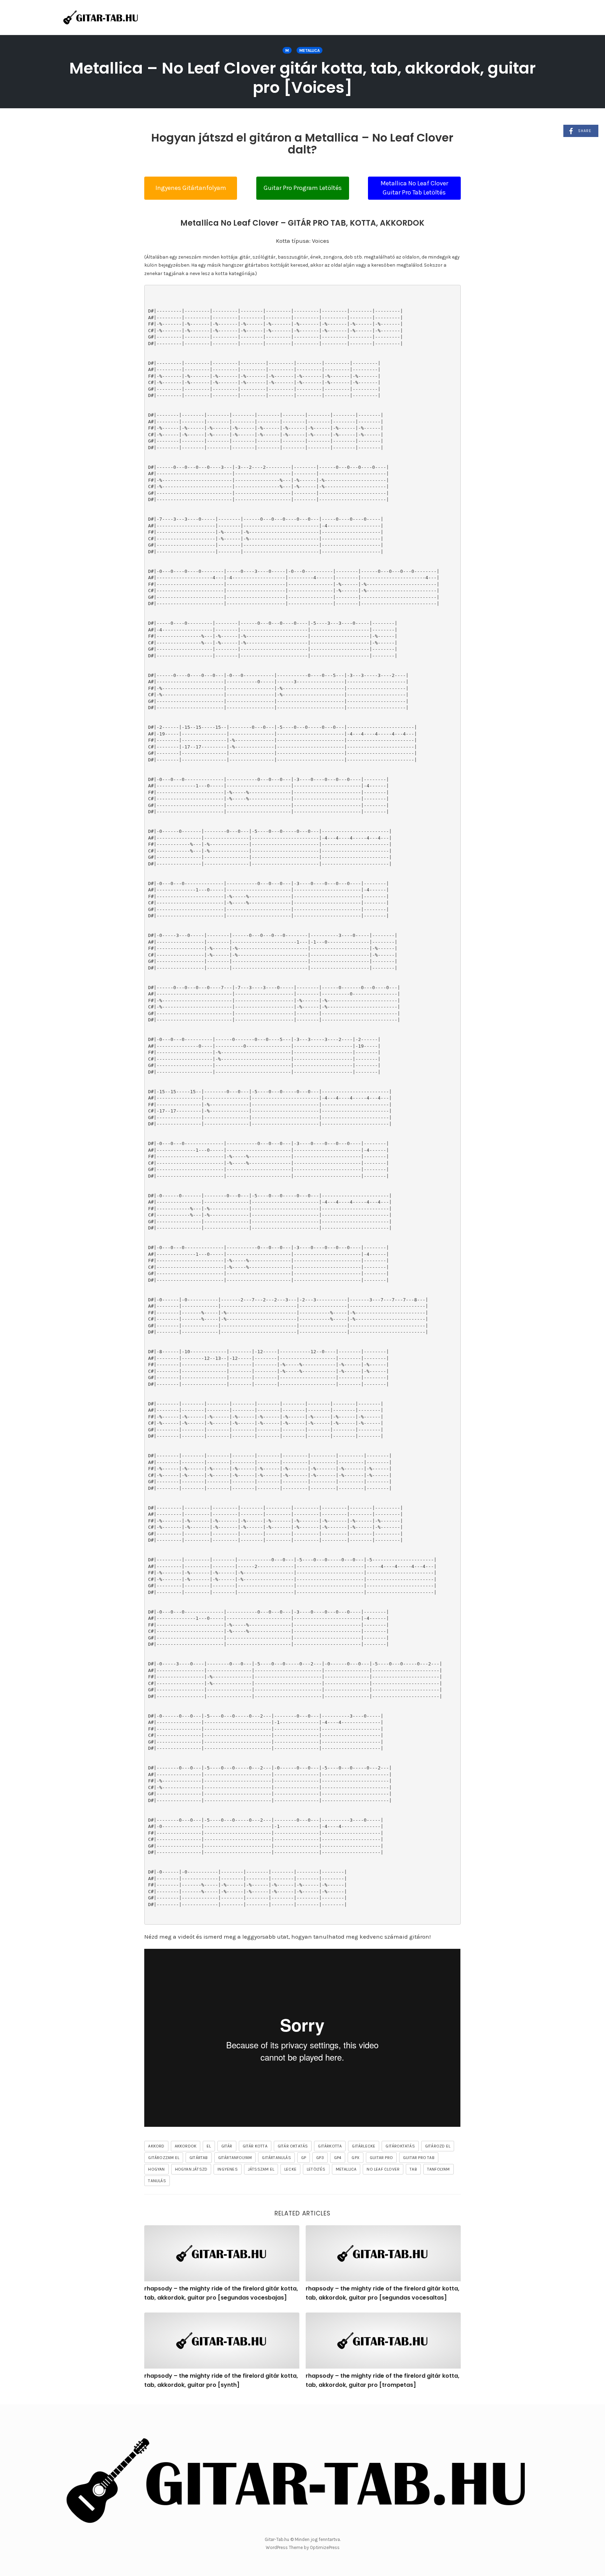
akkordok (186, 2146)
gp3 (320, 2158)
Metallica (310, 50)
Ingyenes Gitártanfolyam (191, 188)
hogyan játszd (191, 2169)
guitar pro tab (419, 2158)
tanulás (157, 2181)
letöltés (316, 2169)
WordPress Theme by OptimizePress (303, 2547)
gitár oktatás (293, 2146)
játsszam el (261, 2169)
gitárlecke (364, 2146)
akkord (156, 2146)
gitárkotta (330, 2146)
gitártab (199, 2158)
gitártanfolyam (235, 2158)
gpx (356, 2158)
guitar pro (381, 2158)
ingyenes (228, 2169)
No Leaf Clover (383, 2169)
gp (304, 2158)
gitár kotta (255, 2146)
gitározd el (438, 2146)
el (209, 2146)
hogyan (156, 2169)
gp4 (338, 2158)
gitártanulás (276, 2158)
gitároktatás (400, 2146)
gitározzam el (164, 2158)
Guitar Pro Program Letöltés (303, 188)
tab (413, 2169)
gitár (227, 2146)
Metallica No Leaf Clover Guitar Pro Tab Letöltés (414, 188)
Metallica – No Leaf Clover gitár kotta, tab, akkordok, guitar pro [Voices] (302, 78)
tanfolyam (439, 2169)
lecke (290, 2169)
